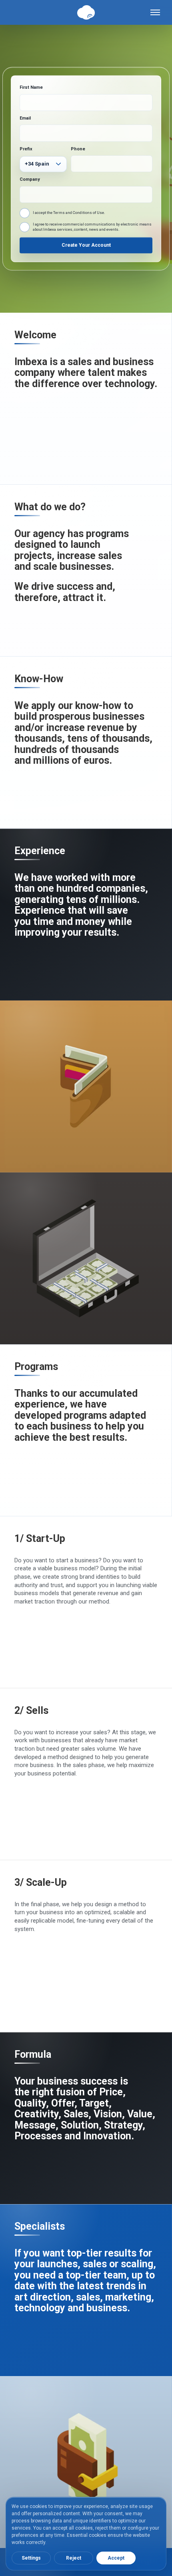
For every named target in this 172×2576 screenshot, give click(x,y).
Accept (116, 2558)
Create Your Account (86, 246)
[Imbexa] (86, 12)
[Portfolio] (86, 2462)
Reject (74, 2558)
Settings (31, 2558)
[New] (86, 1086)
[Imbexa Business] (86, 1258)
